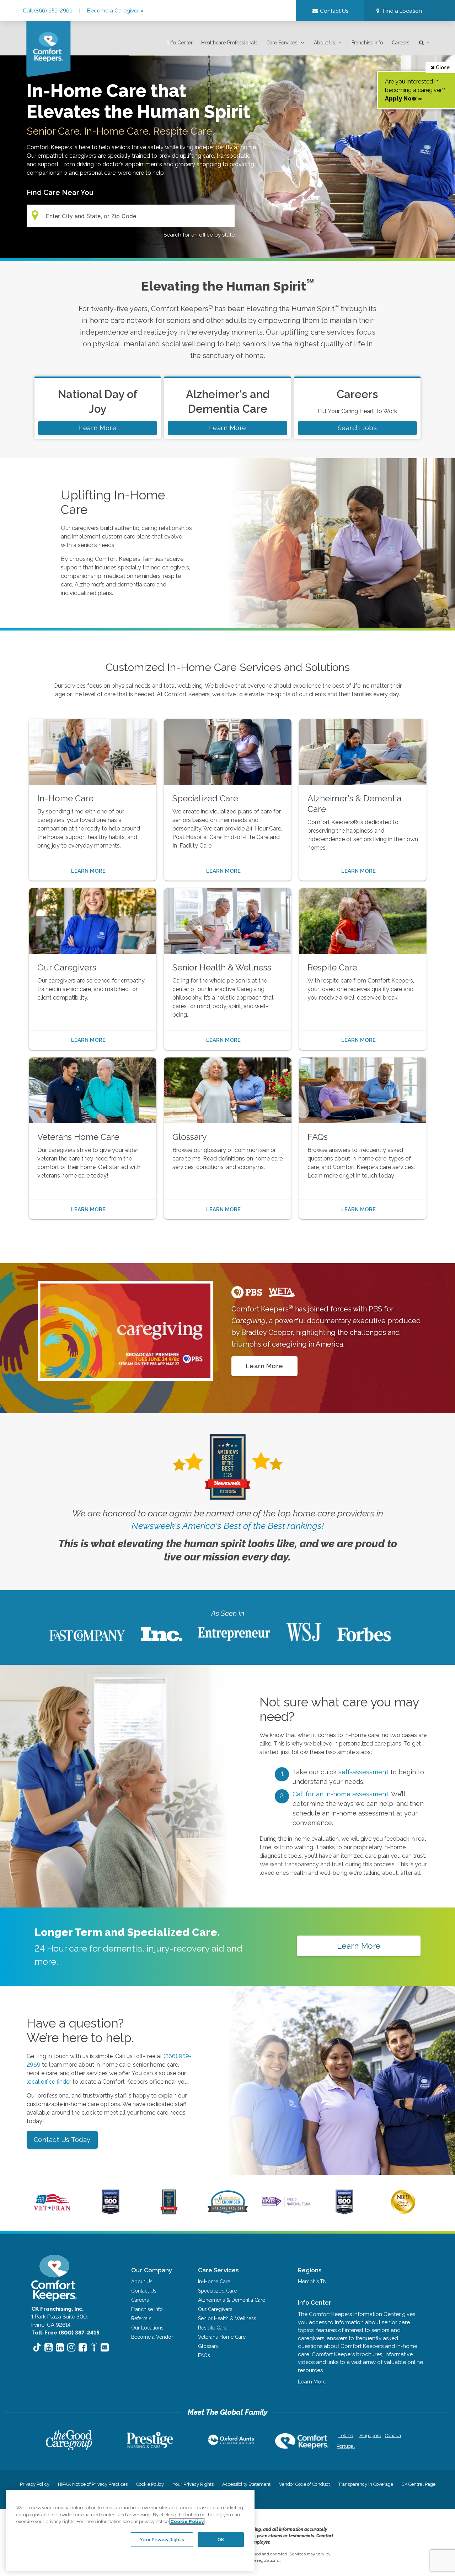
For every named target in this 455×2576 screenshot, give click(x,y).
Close (442, 67)
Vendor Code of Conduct (304, 2484)
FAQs (204, 2355)
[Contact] (105, 2347)
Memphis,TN (312, 2282)
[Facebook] (83, 2347)
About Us (325, 43)
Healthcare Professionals (229, 43)
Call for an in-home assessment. (342, 1794)
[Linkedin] (60, 2347)
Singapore (370, 2436)
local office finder (49, 2082)
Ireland (346, 2436)
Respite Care (213, 2328)
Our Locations (147, 2328)
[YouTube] (49, 2347)
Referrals (141, 2318)
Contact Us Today (62, 2140)
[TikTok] (37, 2348)
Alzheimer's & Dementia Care (232, 2300)
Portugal (346, 2446)
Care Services (282, 43)
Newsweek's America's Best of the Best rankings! (228, 1526)
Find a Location (402, 11)
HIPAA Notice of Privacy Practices (93, 2484)
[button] (398, 11)
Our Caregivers (215, 2309)
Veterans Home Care (222, 2337)
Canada (393, 2436)
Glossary (208, 2346)
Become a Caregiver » (115, 11)
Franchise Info (367, 43)
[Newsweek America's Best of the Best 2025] (169, 2213)
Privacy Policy (35, 2484)
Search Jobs (357, 428)
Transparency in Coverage (366, 2484)
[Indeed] (94, 2348)
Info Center (180, 43)
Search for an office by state (199, 235)
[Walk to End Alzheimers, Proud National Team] (286, 2206)
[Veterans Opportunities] (52, 2213)
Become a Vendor (152, 2337)
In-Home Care (214, 2282)
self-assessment (364, 1772)
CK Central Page (419, 2484)
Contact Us (144, 2291)
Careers (401, 43)
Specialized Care (217, 2291)
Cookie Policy (150, 2484)
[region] (130, 2531)
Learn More (98, 428)
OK (221, 2539)
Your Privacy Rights (193, 2484)
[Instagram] (71, 2347)
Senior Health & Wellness (227, 2318)
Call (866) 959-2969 (48, 11)
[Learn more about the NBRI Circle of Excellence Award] (403, 2212)
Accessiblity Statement (246, 2484)
